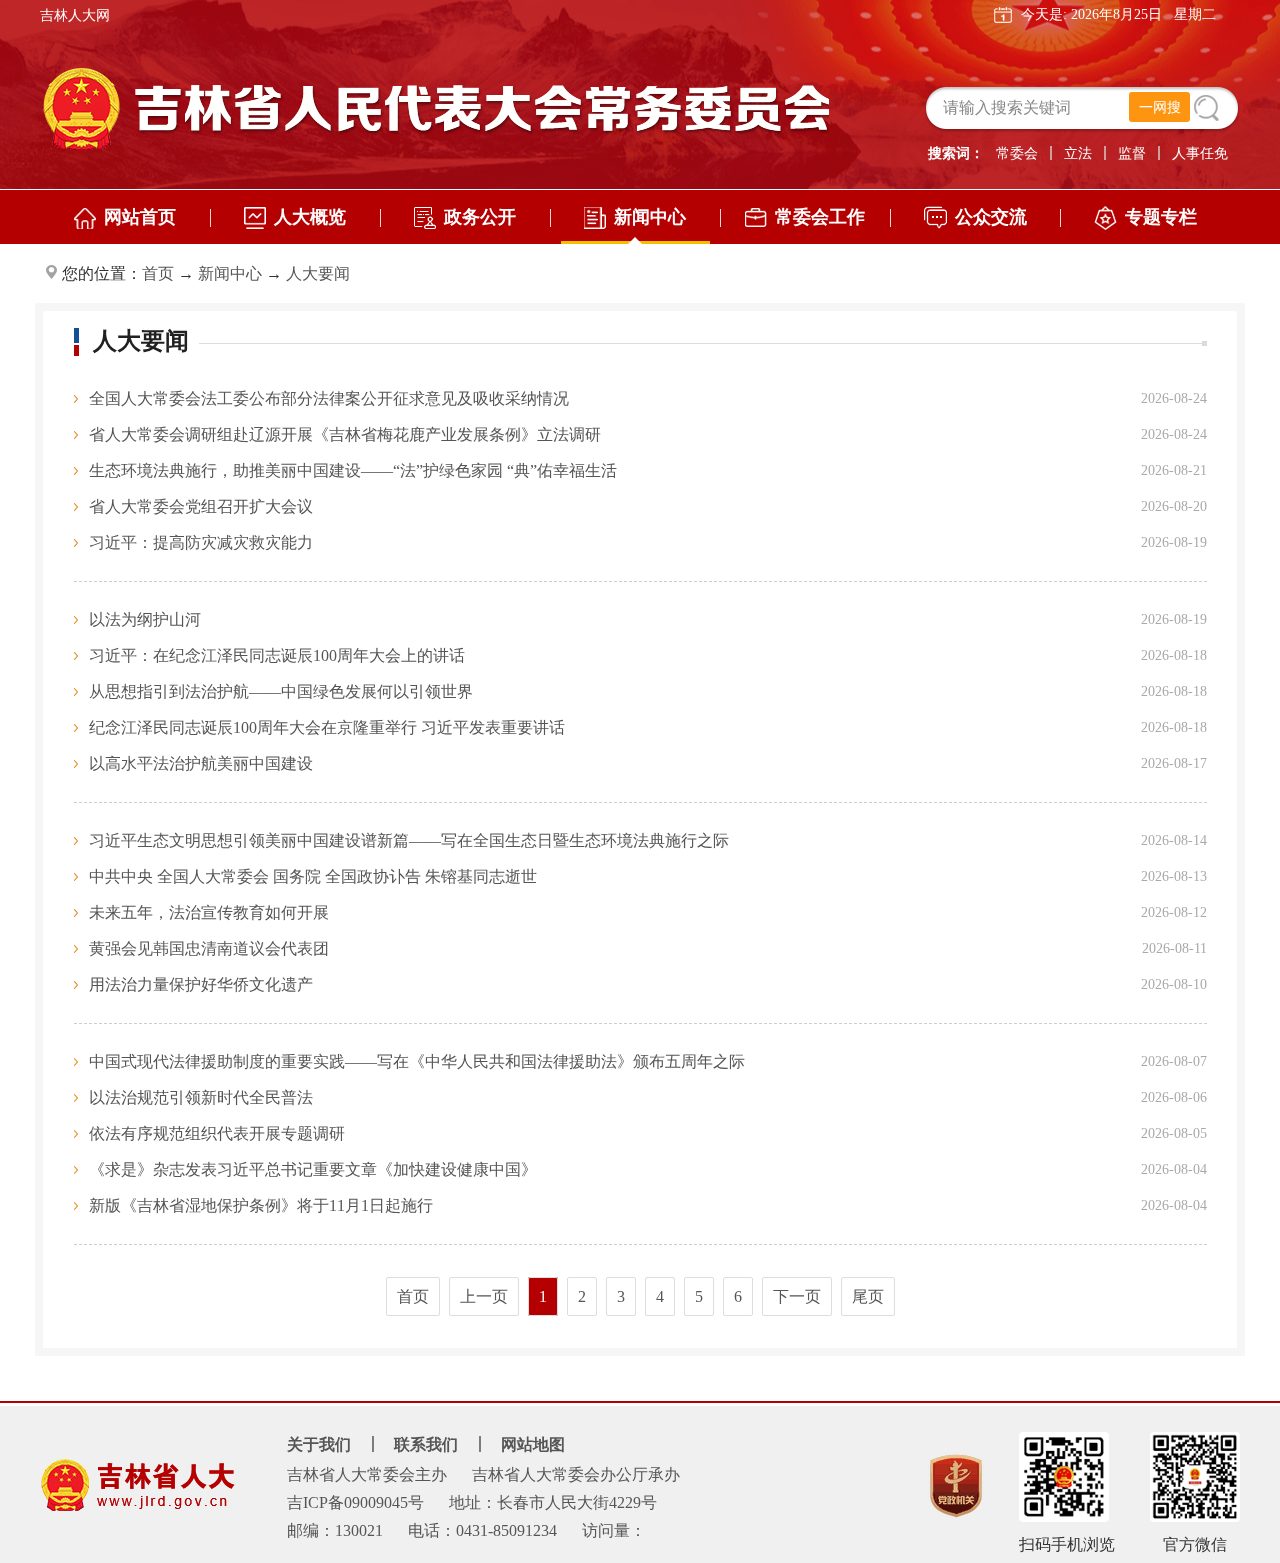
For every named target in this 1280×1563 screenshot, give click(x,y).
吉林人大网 (75, 15)
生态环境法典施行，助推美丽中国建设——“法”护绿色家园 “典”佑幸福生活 (353, 470)
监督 (1132, 153)
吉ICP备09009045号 (355, 1502)
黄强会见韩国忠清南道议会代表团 (209, 948)
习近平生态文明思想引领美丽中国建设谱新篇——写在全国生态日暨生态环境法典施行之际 (409, 840)
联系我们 (426, 1444)
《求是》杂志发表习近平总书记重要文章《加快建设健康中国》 (313, 1169)
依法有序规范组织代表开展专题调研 (217, 1133)
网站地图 (533, 1444)
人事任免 (1200, 153)
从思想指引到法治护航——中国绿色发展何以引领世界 (281, 691)
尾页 (868, 1296)
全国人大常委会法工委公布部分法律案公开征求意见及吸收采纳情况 (329, 398)
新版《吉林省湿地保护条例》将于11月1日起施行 (261, 1205)
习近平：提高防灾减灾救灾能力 (201, 542)
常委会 (1017, 153)
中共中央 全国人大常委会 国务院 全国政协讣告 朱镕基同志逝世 (313, 876)
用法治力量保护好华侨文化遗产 (201, 984)
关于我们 (319, 1444)
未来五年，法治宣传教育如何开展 (209, 912)
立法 (1078, 153)
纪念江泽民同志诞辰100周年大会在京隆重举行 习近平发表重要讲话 (327, 727)
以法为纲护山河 (145, 619)
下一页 (797, 1296)
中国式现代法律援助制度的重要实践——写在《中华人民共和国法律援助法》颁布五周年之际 (417, 1061)
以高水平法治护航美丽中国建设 (201, 763)
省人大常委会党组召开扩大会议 (201, 506)
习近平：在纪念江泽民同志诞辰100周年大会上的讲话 (277, 655)
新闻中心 (230, 273)
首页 (158, 273)
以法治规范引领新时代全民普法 (201, 1097)
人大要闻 (318, 273)
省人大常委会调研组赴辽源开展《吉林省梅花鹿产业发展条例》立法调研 (345, 434)
